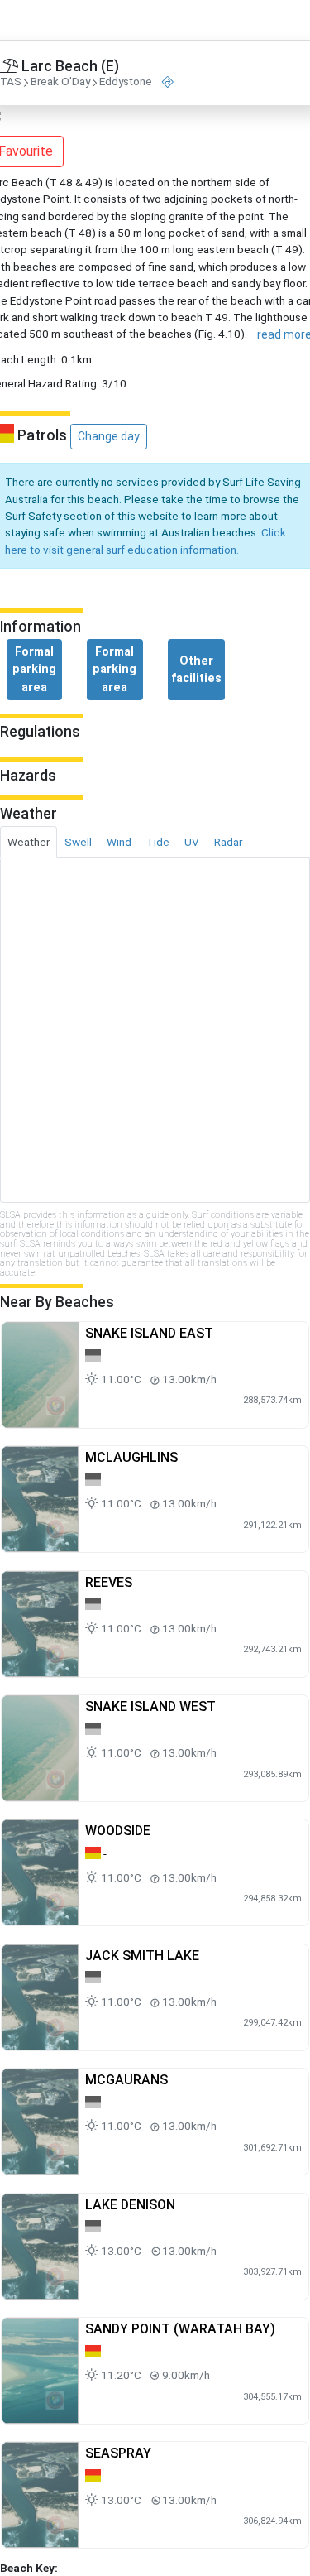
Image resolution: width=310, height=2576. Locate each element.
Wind (119, 842)
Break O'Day (60, 82)
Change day (109, 436)
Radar (228, 842)
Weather (29, 842)
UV (192, 842)
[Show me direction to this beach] (168, 82)
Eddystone (126, 82)
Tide (158, 842)
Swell (78, 842)
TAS (11, 82)
